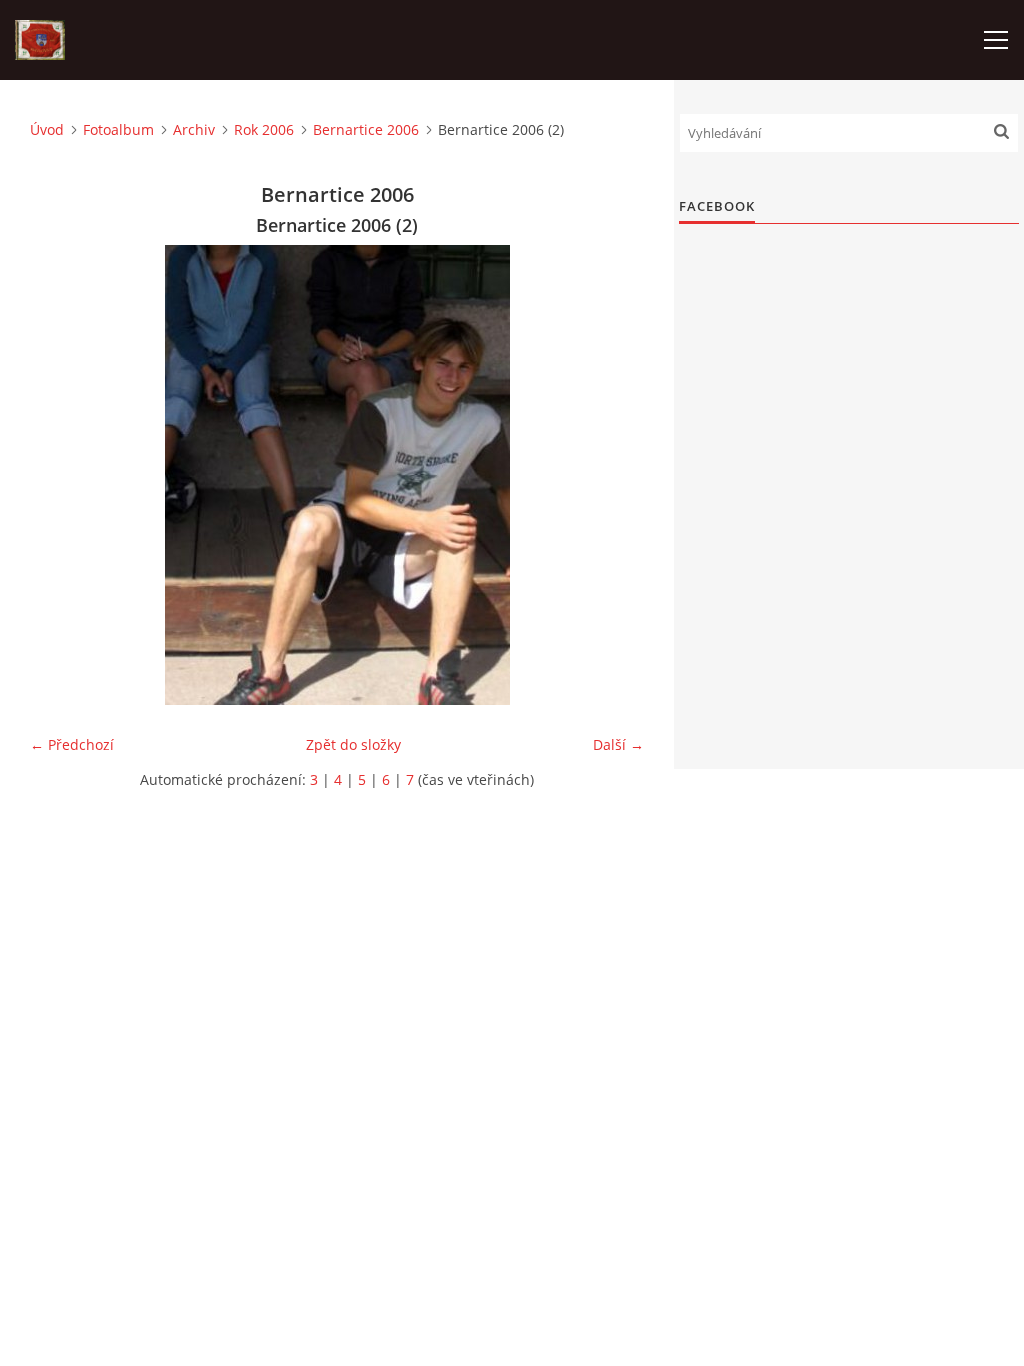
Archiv (194, 129)
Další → (618, 744)
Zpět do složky (353, 744)
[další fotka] (611, 475)
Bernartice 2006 (366, 129)
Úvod (47, 129)
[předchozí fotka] (62, 475)
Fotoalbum (118, 129)
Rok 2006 (264, 129)
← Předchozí (72, 744)
